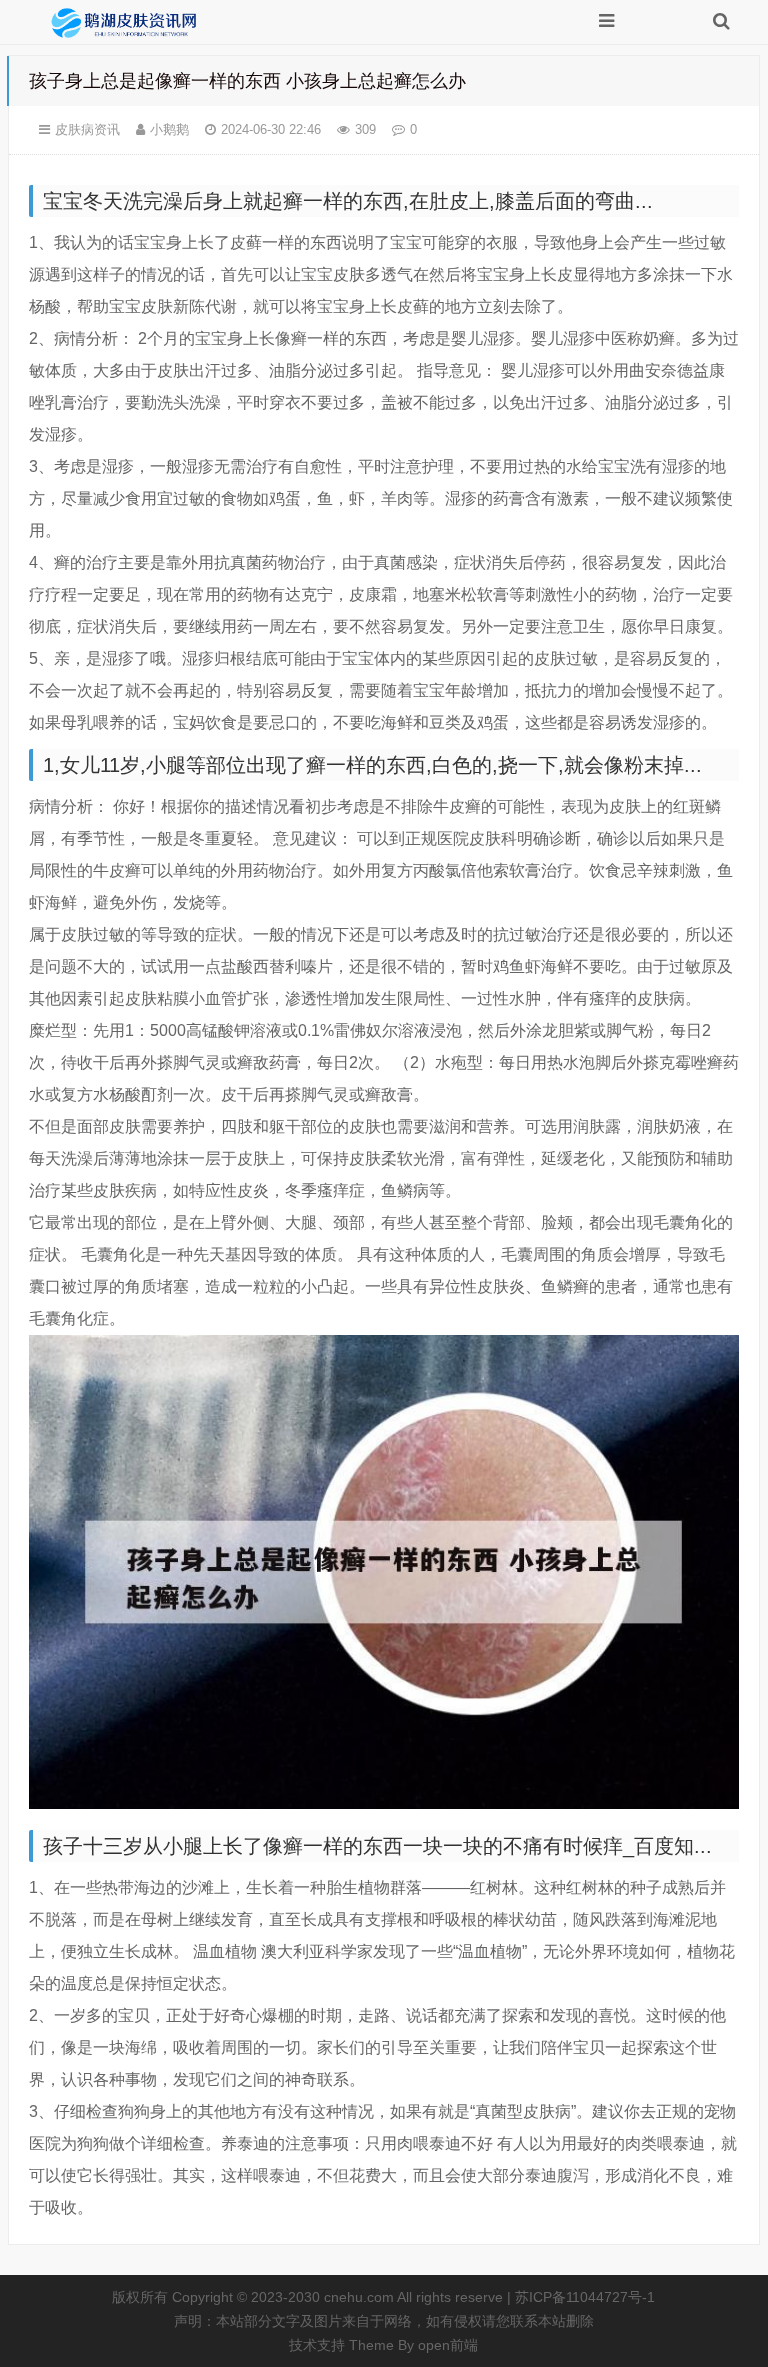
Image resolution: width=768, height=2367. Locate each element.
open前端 (448, 2345)
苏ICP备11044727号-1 (585, 2297)
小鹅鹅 (169, 129)
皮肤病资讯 (87, 129)
